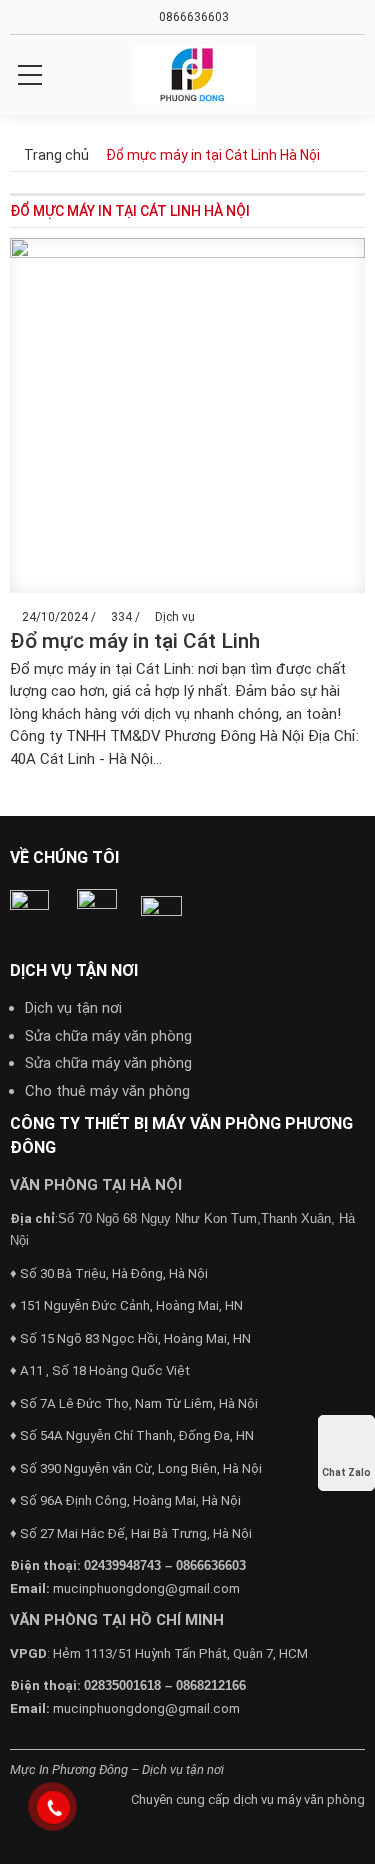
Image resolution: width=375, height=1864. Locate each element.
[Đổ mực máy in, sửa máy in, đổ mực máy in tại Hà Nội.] (195, 75)
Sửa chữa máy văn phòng (108, 1036)
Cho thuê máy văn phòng (107, 1091)
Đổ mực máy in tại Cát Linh (135, 641)
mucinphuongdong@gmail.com (146, 1588)
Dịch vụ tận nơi (73, 1008)
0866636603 (192, 17)
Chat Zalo (346, 1472)
